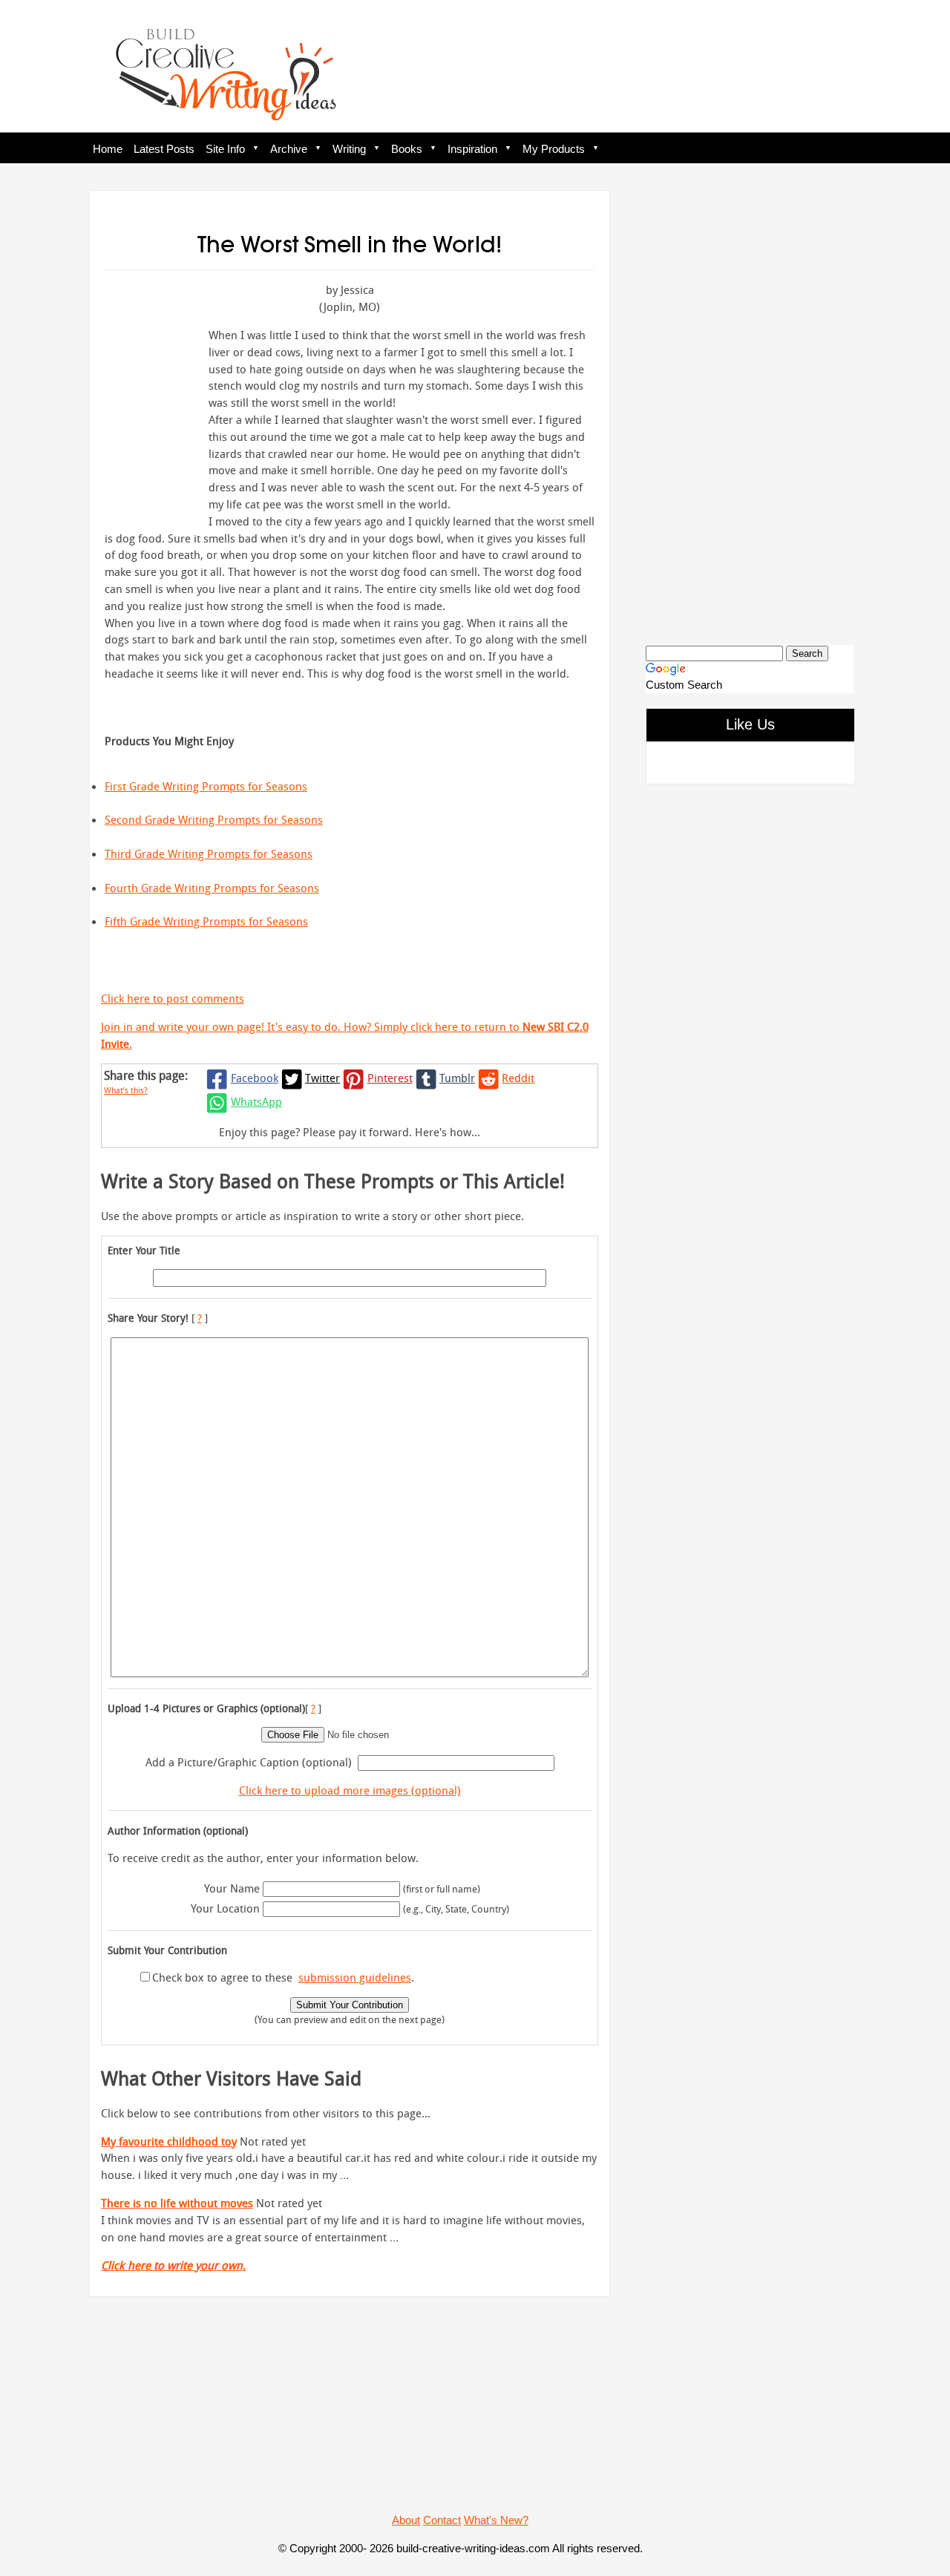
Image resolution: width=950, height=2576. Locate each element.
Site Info (225, 149)
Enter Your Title (144, 1250)
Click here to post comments (173, 998)
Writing (349, 149)
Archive (289, 149)
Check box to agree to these (222, 1977)
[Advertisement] (750, 405)
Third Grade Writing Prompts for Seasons (209, 853)
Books (407, 149)
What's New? (496, 2520)
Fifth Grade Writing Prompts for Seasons (206, 921)
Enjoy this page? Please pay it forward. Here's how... (350, 1132)
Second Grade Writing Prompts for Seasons (214, 819)
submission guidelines (355, 1977)
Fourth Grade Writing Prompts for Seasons (212, 888)
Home (108, 149)
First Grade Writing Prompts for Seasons (206, 786)
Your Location (225, 1908)
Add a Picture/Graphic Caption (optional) (249, 1762)
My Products (554, 149)
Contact (442, 2520)
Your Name (232, 1888)
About (406, 2520)
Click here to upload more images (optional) (350, 1790)
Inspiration (472, 149)
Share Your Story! (148, 1318)
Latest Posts (164, 149)
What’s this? (126, 1090)
